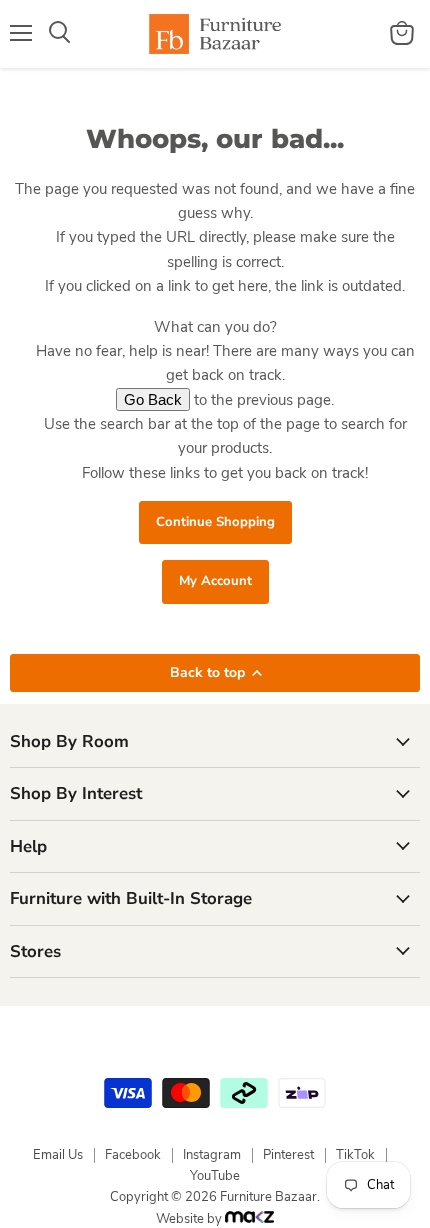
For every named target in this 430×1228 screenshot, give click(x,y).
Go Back (153, 399)
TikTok (355, 1155)
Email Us (58, 1155)
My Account (215, 581)
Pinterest (288, 1155)
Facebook (133, 1155)
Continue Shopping (215, 522)
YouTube (215, 1176)
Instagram (212, 1155)
